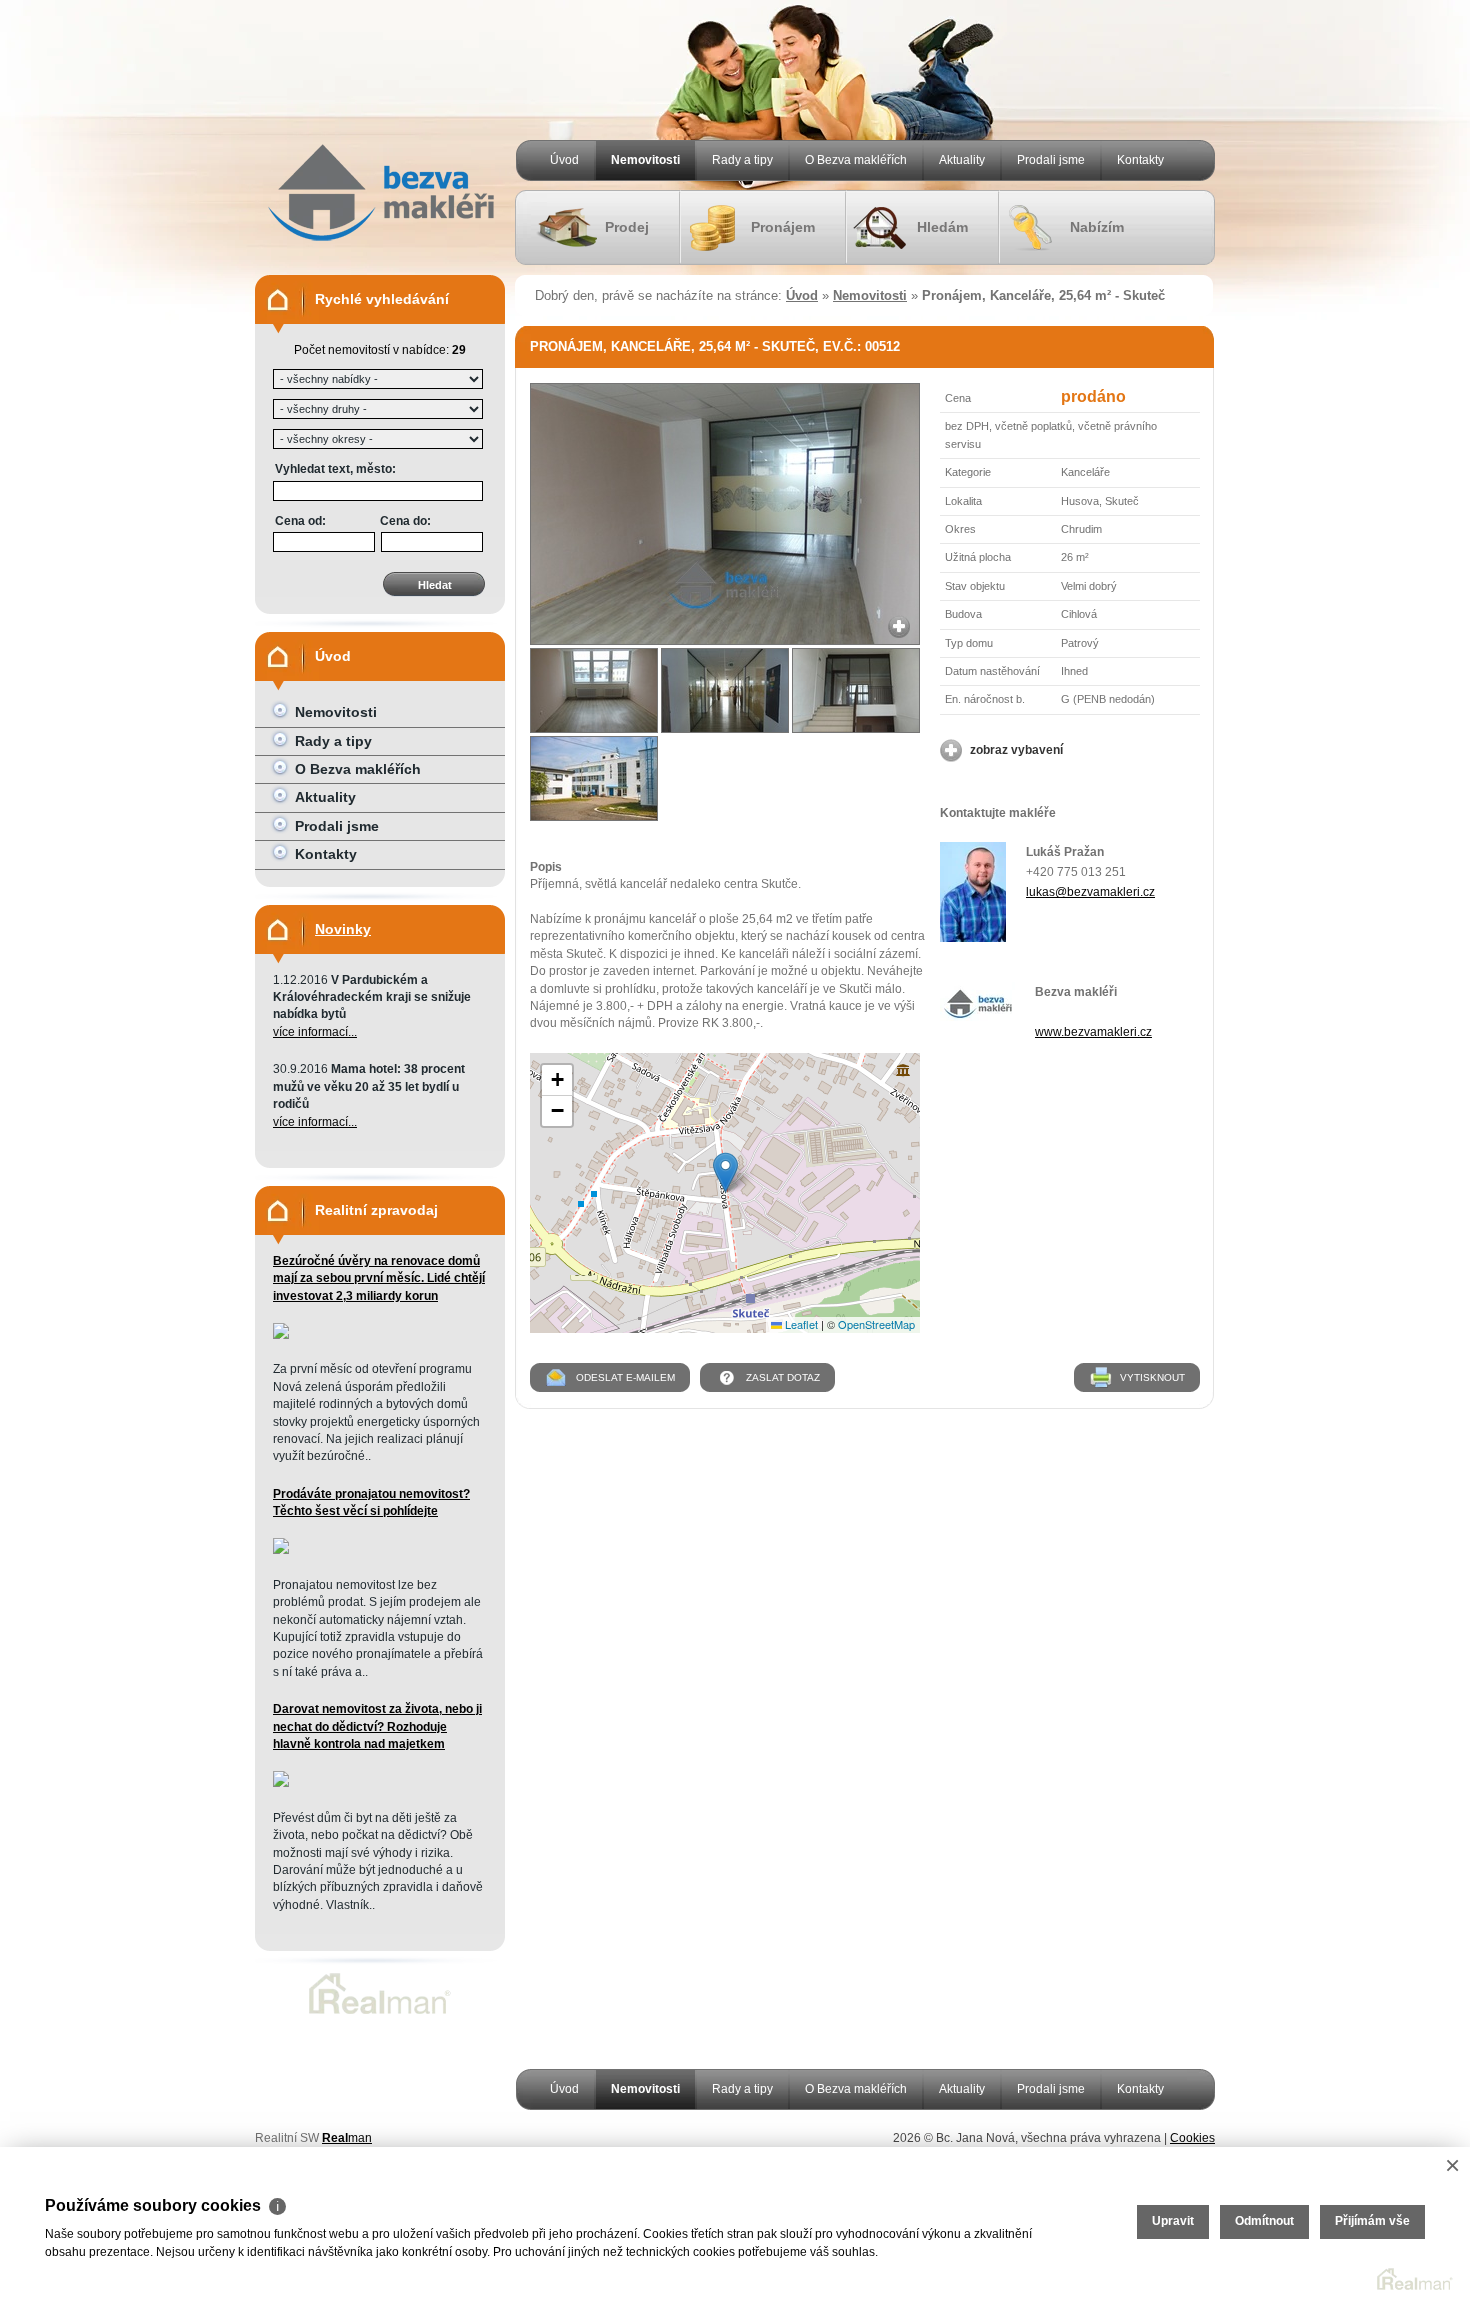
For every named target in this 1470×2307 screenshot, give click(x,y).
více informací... (315, 1032)
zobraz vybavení (1016, 750)
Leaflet (800, 1324)
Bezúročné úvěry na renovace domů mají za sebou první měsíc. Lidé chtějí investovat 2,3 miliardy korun (379, 1278)
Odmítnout (1264, 2221)
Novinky (343, 929)
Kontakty (1140, 160)
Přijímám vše (1372, 2221)
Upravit (1173, 2221)
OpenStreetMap (876, 1324)
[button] (725, 1172)
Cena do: (405, 521)
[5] (594, 778)
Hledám (942, 227)
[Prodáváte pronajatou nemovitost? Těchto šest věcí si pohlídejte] (281, 1550)
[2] (594, 690)
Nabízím (1097, 227)
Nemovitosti (645, 160)
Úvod (564, 160)
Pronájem (783, 227)
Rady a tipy (742, 160)
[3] (725, 690)
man (347, 2138)
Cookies (1192, 2138)
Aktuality (962, 160)
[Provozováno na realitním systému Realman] (380, 2014)
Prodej (627, 227)
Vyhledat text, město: (335, 469)
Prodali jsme (1051, 160)
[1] (725, 641)
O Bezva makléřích (856, 160)
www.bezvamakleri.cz (1093, 1032)
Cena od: (300, 521)
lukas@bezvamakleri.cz (1090, 892)
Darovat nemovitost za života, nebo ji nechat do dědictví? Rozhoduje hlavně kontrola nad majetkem (377, 1726)
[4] (856, 690)
